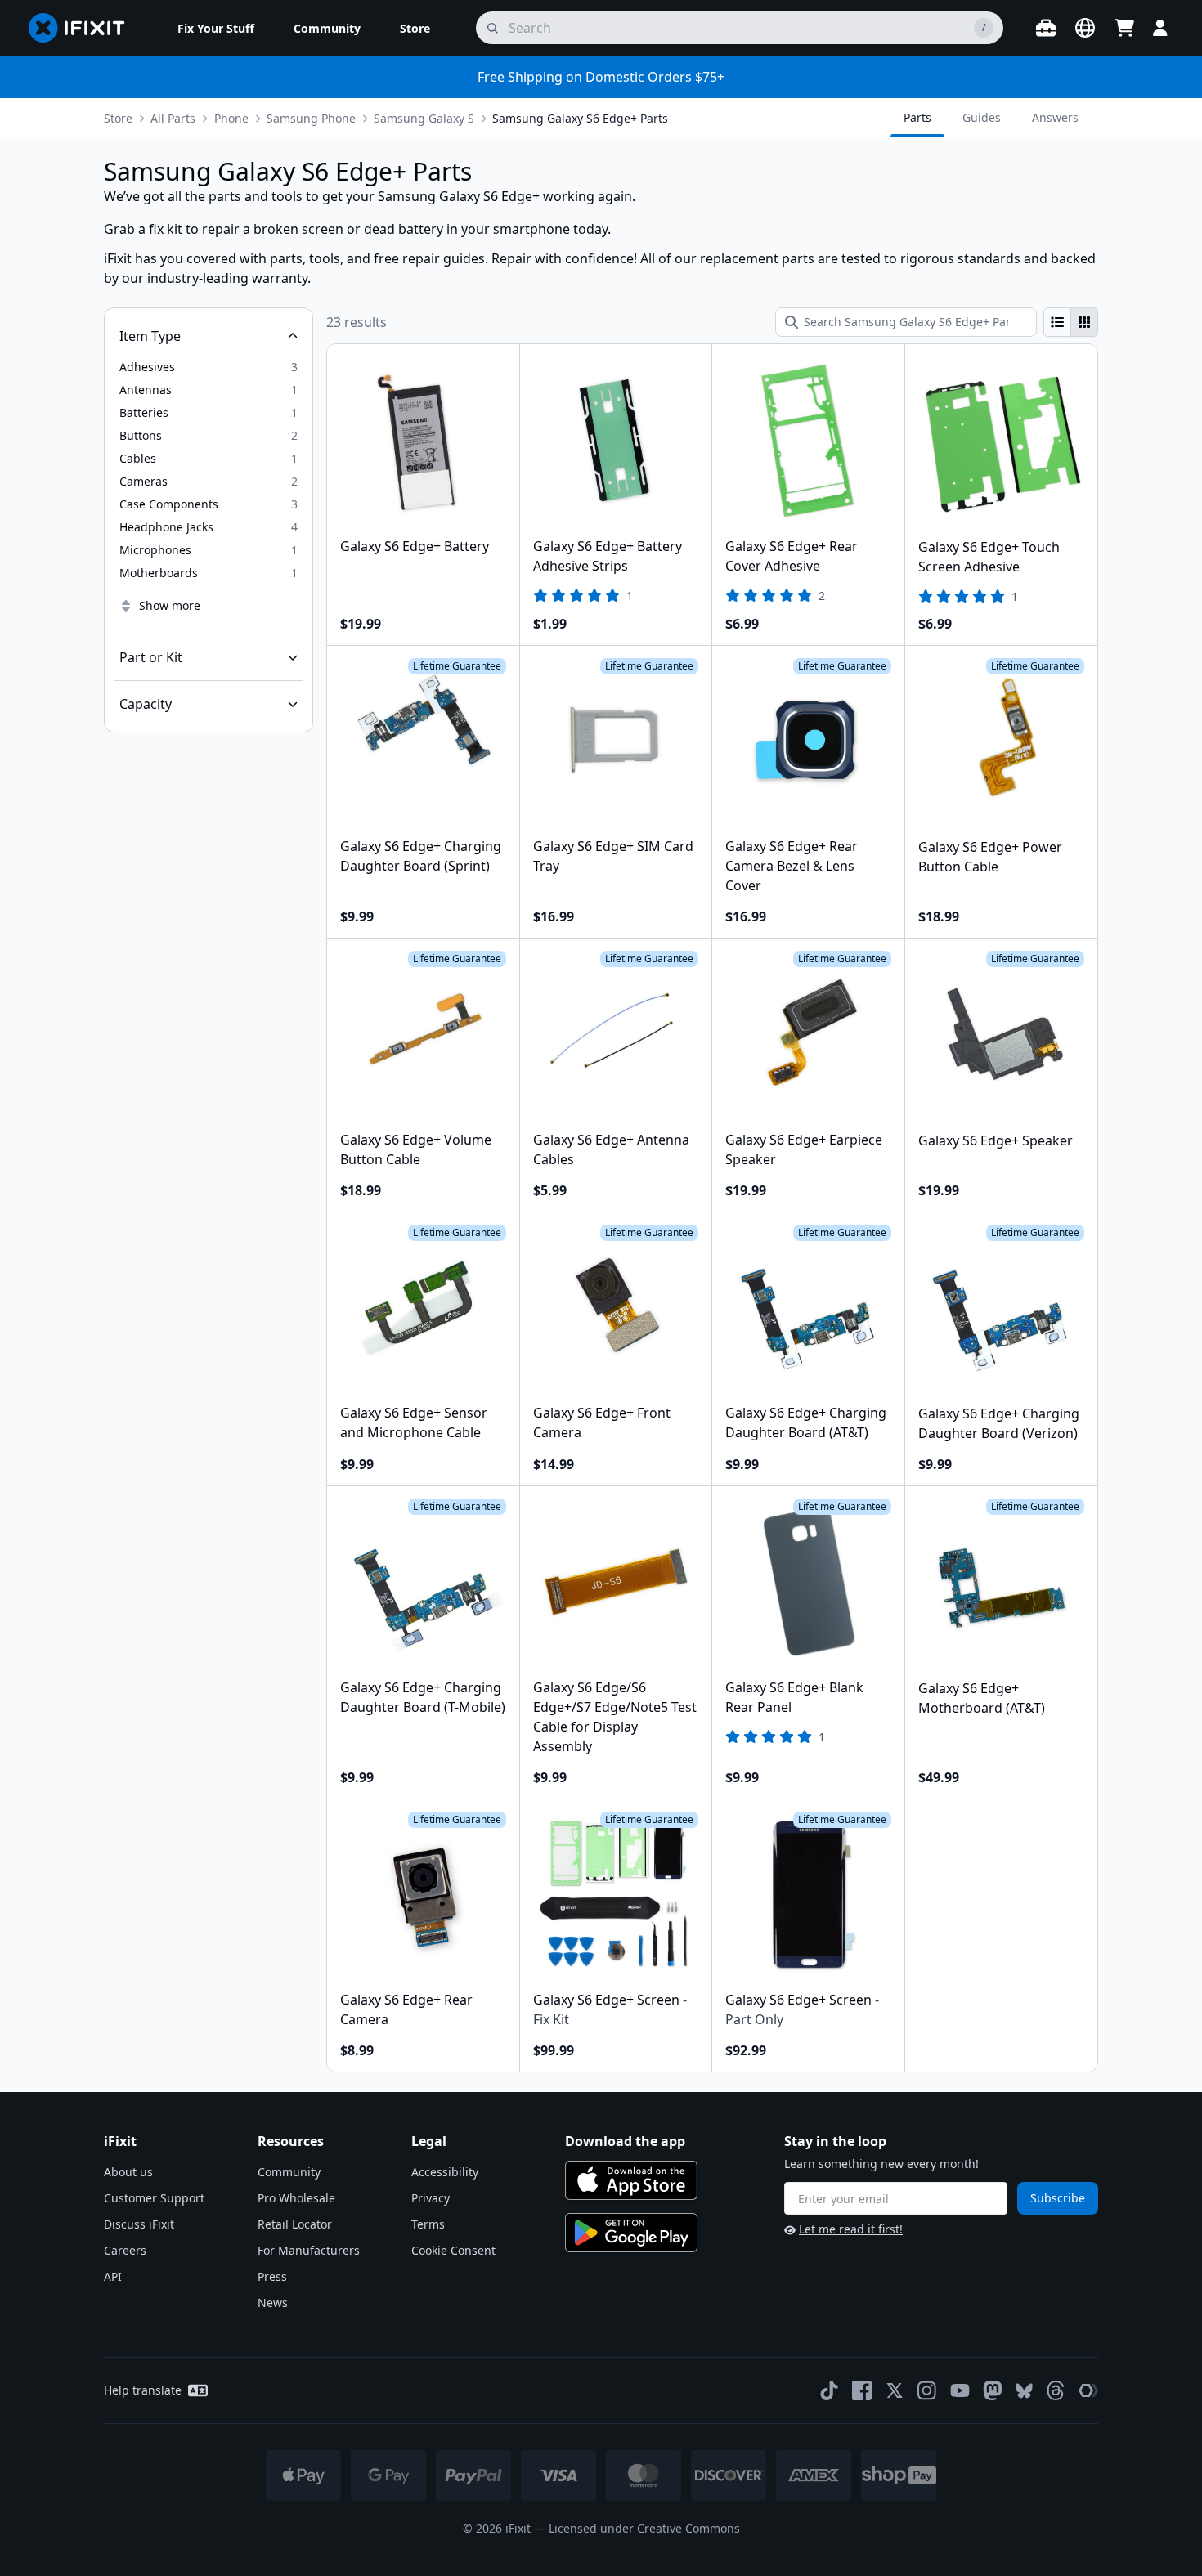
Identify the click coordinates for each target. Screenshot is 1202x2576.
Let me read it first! (851, 2229)
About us (128, 2172)
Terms (428, 2224)
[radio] (1057, 322)
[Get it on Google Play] (631, 2233)
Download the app (625, 2141)
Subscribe (1058, 2198)
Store (118, 118)
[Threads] (1056, 2390)
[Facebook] (862, 2390)
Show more (170, 605)
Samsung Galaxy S (424, 118)
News (273, 2303)
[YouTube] (960, 2390)
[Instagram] (927, 2390)
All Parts (173, 118)
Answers (1055, 117)
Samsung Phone (311, 118)
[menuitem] (216, 28)
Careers (125, 2250)
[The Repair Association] (1088, 2390)
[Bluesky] (1024, 2391)
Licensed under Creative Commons (644, 2528)
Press (272, 2276)
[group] (1071, 322)
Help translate (143, 2390)
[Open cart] (1124, 28)
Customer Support (154, 2198)
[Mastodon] (993, 2390)
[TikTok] (829, 2390)
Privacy (431, 2198)
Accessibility (445, 2172)
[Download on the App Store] (631, 2180)
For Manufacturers (309, 2250)
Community (289, 2172)
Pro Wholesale (296, 2198)
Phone (231, 118)
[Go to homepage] (83, 28)
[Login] (1160, 28)
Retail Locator (295, 2224)
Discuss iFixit (139, 2224)
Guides (982, 117)
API (113, 2276)
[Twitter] (895, 2390)
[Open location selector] (1085, 28)
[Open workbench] (1046, 28)
